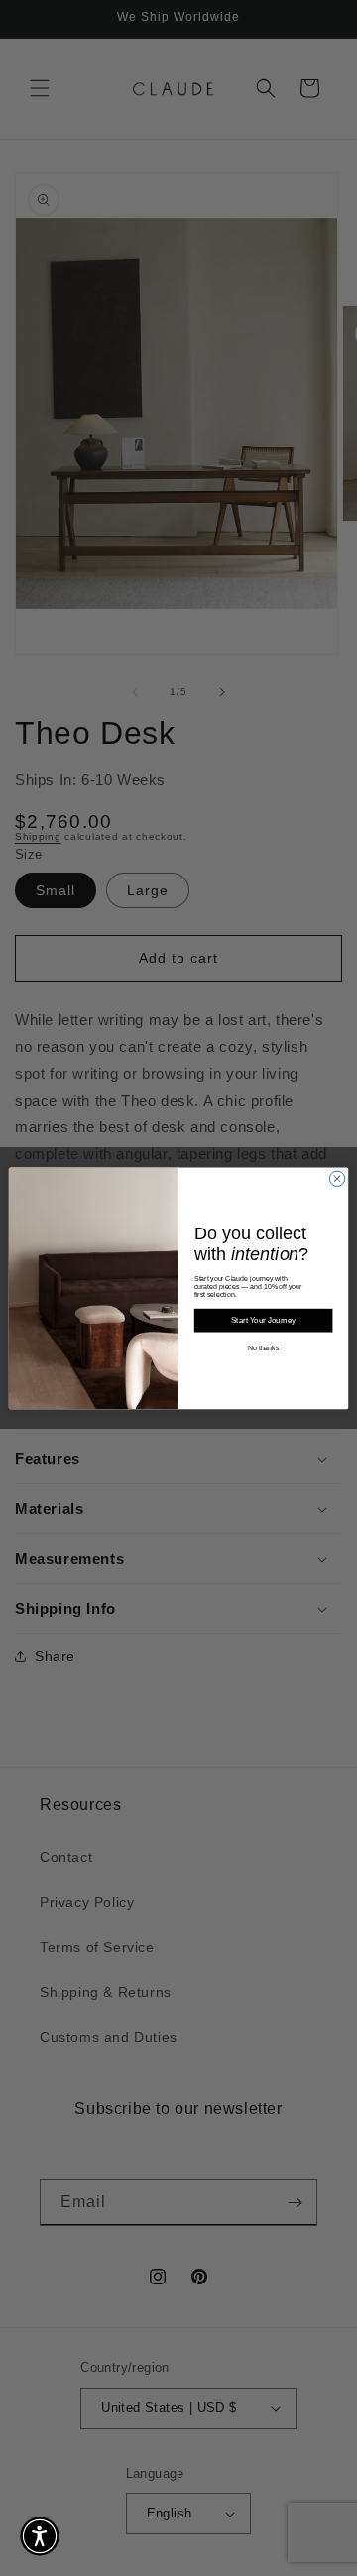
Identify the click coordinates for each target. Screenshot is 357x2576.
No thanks (264, 1348)
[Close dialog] (337, 1178)
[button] (40, 2536)
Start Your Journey (263, 1320)
